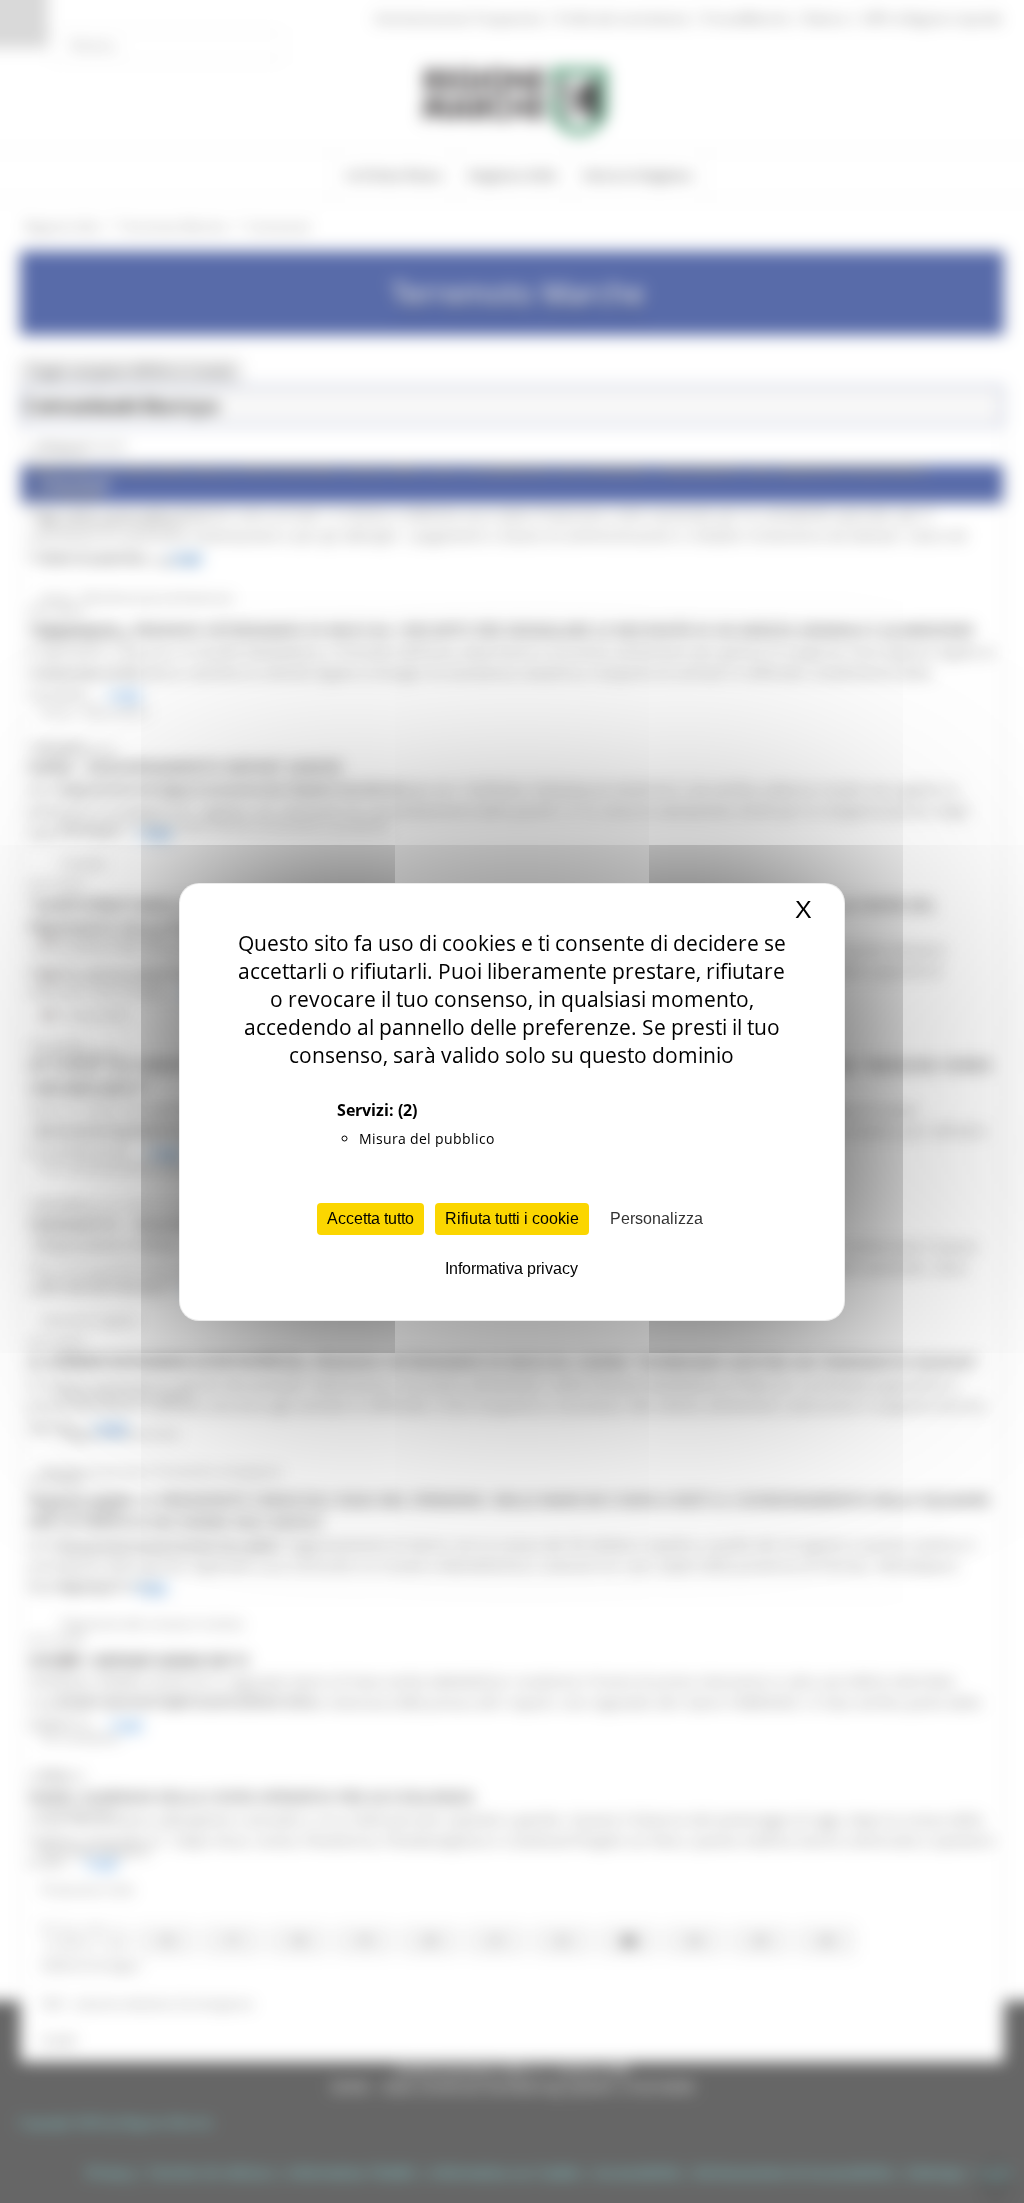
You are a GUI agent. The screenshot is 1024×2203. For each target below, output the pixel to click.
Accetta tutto (370, 1218)
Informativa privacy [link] (511, 1268)
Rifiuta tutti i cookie (512, 1218)
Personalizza (656, 1218)
